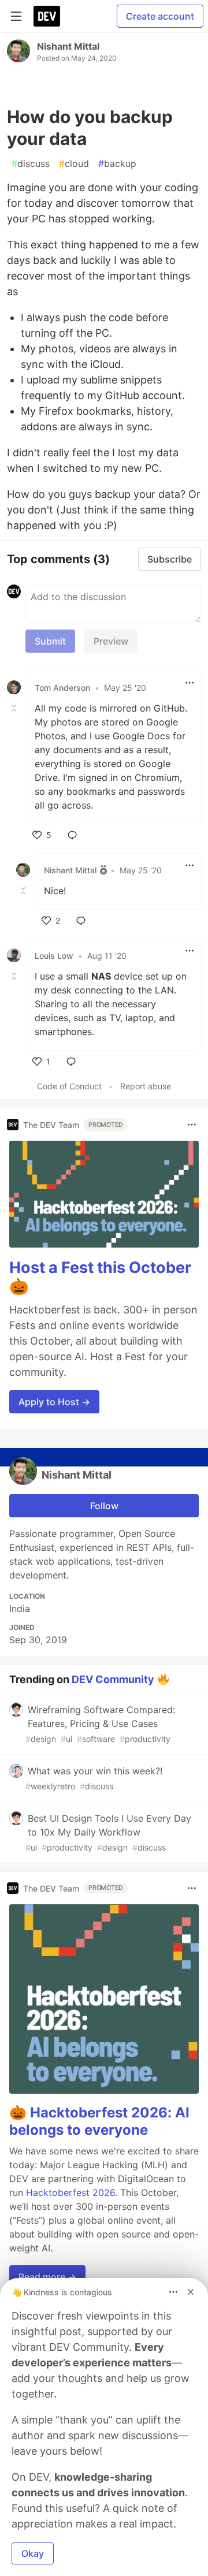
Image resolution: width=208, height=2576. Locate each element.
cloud (74, 163)
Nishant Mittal (68, 46)
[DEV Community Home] (47, 16)
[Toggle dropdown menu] (190, 683)
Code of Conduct (69, 1086)
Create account (160, 16)
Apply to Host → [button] (54, 1402)
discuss (31, 163)
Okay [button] (33, 2553)
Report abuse (146, 1086)
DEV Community (113, 1679)
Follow (104, 1506)
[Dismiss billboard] (191, 2292)
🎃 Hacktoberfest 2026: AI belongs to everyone (99, 2121)
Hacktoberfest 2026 (70, 2192)
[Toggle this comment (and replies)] (15, 708)
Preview (111, 641)
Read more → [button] (47, 2277)
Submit (50, 641)
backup (117, 163)
